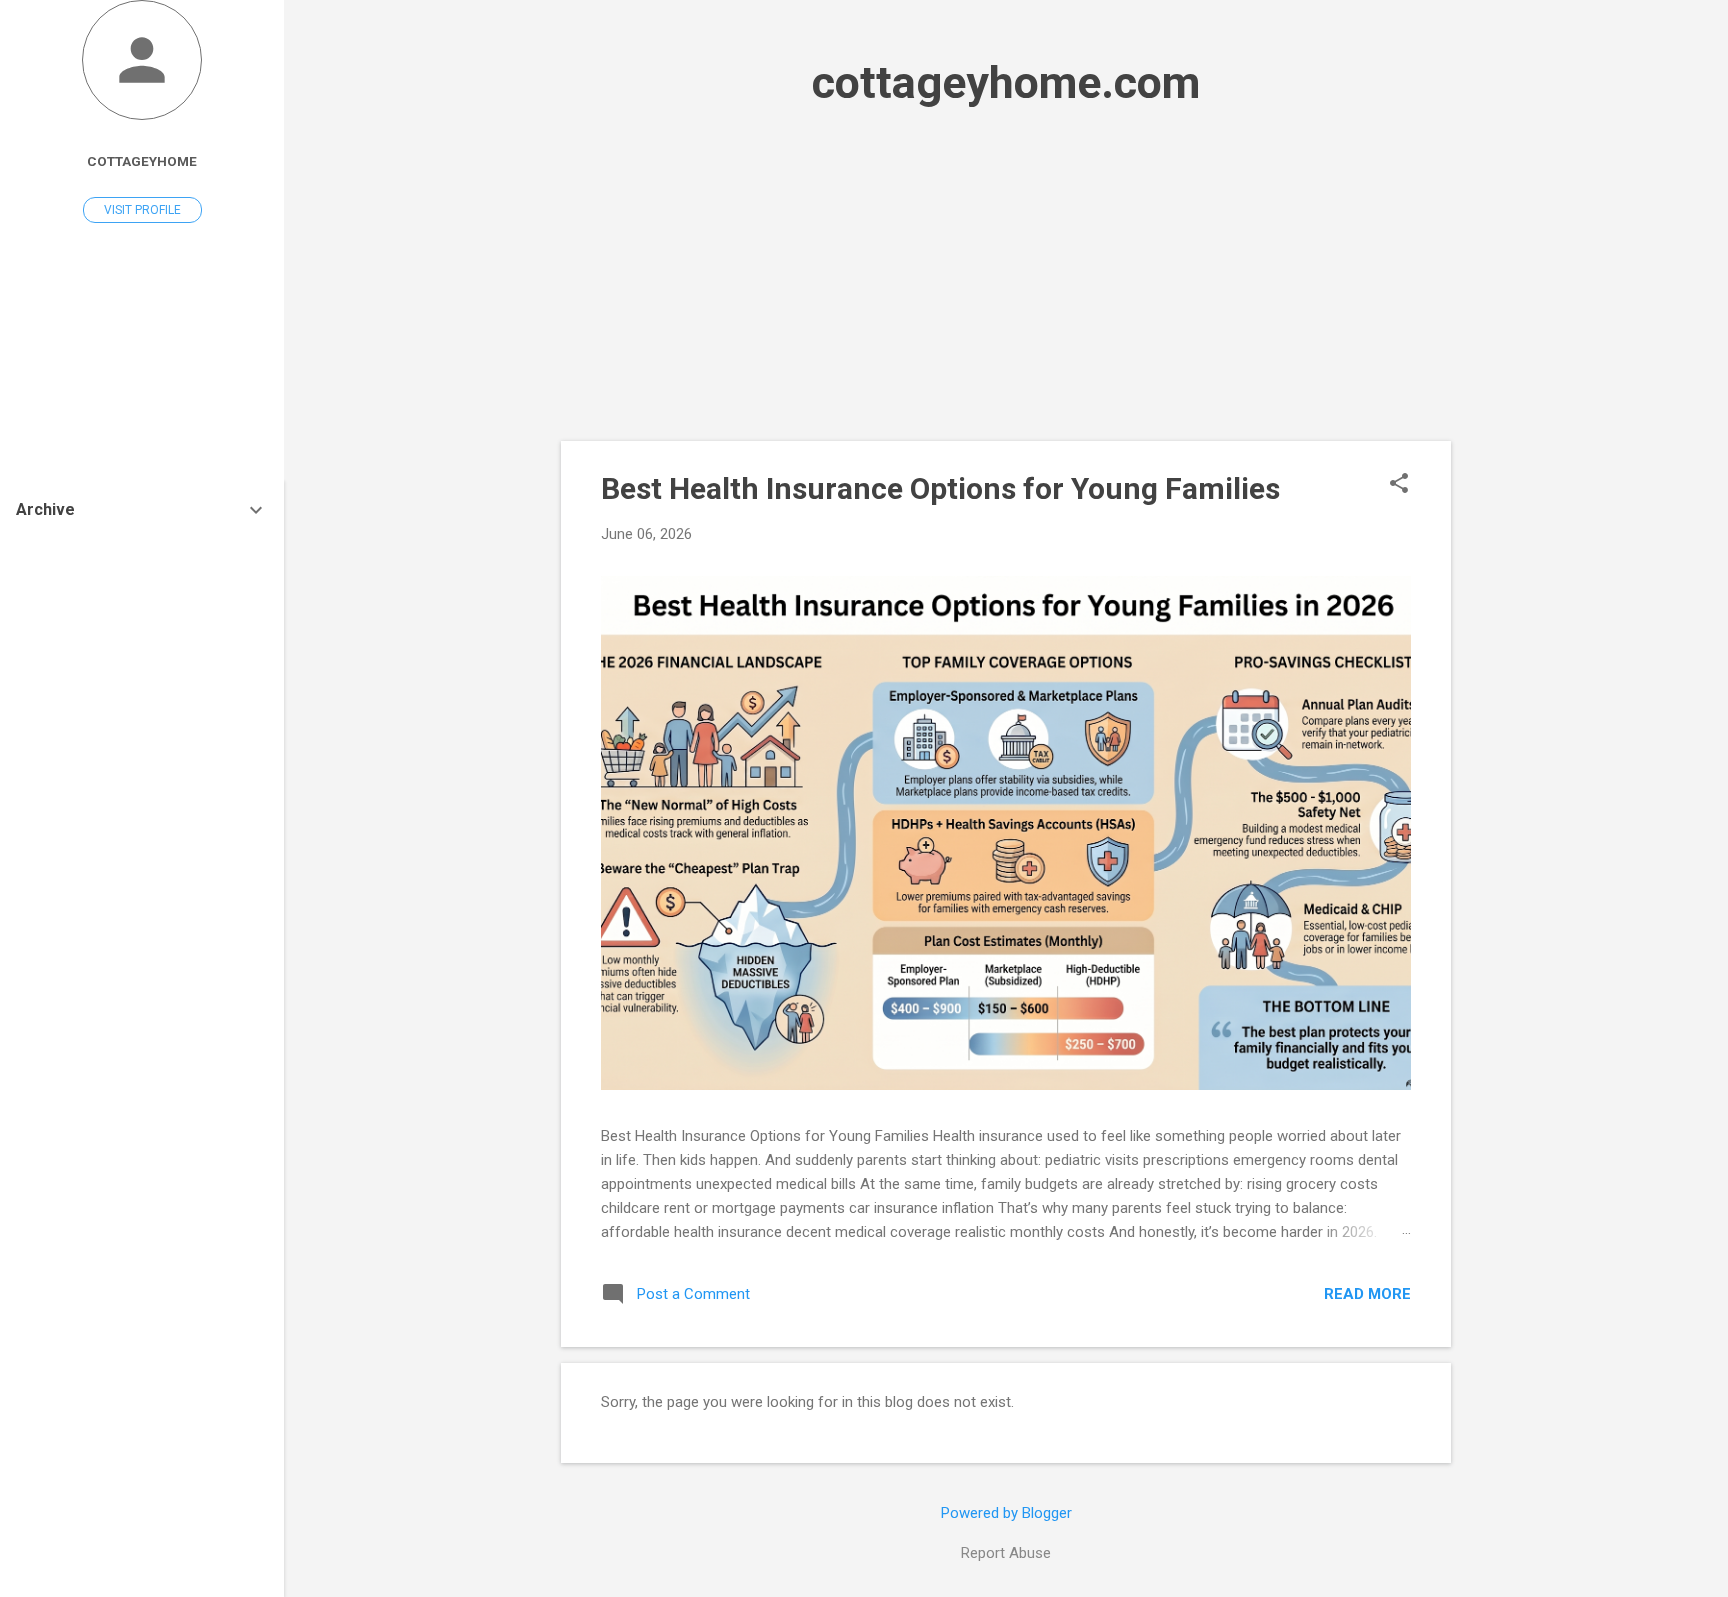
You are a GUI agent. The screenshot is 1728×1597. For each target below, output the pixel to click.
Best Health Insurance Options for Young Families (940, 488)
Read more (1367, 1294)
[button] (1399, 485)
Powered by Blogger (1006, 1513)
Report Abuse (1006, 1553)
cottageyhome (142, 161)
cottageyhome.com (1006, 82)
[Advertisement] (1006, 275)
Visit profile (142, 210)
